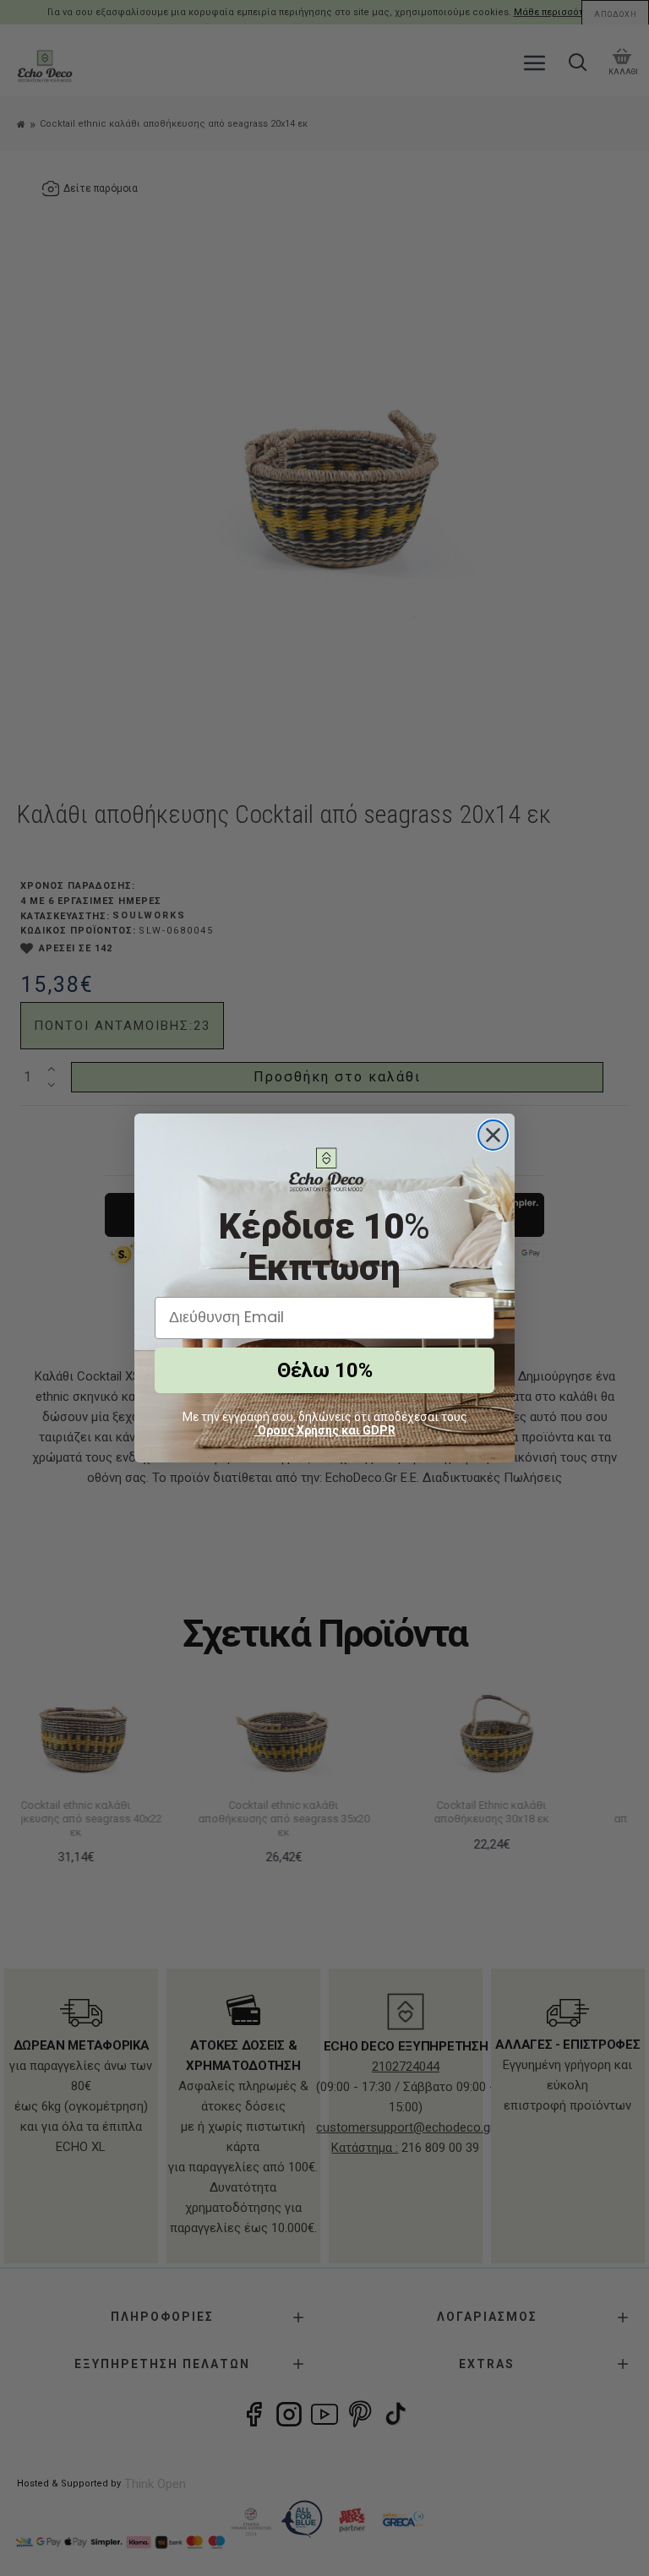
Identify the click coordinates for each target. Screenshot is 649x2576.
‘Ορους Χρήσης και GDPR (325, 1430)
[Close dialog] (493, 1135)
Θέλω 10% (325, 1370)
